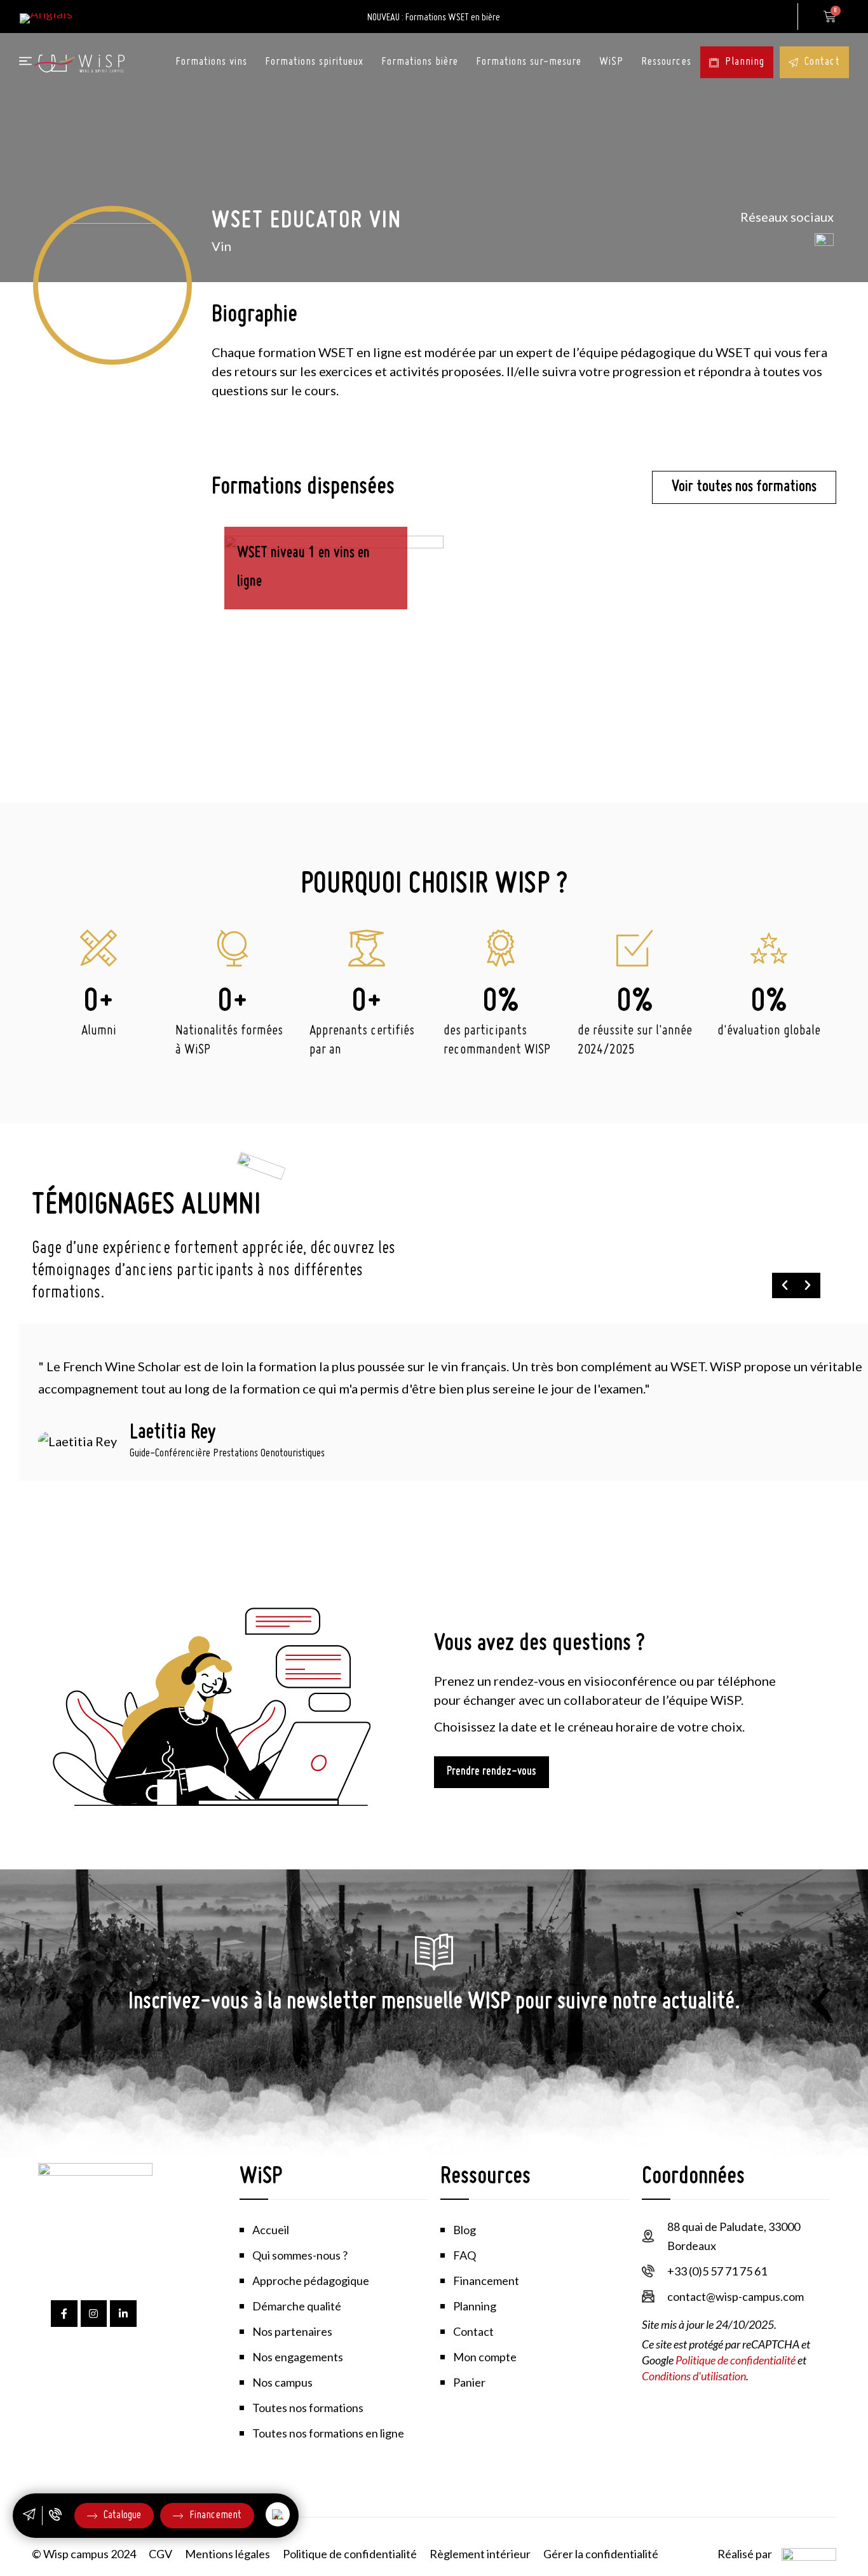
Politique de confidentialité (736, 2360)
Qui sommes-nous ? (300, 2255)
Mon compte (779, 17)
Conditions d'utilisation (694, 2376)
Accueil (271, 2230)
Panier (469, 2382)
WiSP (611, 62)
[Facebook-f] (64, 2314)
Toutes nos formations (308, 2408)
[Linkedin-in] (123, 2314)
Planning (745, 62)
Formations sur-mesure (529, 62)
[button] (785, 1285)
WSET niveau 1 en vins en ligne (303, 568)
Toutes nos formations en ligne (328, 2433)
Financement (486, 2281)
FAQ (465, 2255)
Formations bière (420, 62)
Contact (822, 62)
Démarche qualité (297, 2306)
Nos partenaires (292, 2331)
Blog (465, 2230)
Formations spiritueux (314, 62)
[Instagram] (94, 2314)
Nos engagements (298, 2357)
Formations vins (211, 62)
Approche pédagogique (311, 2281)
